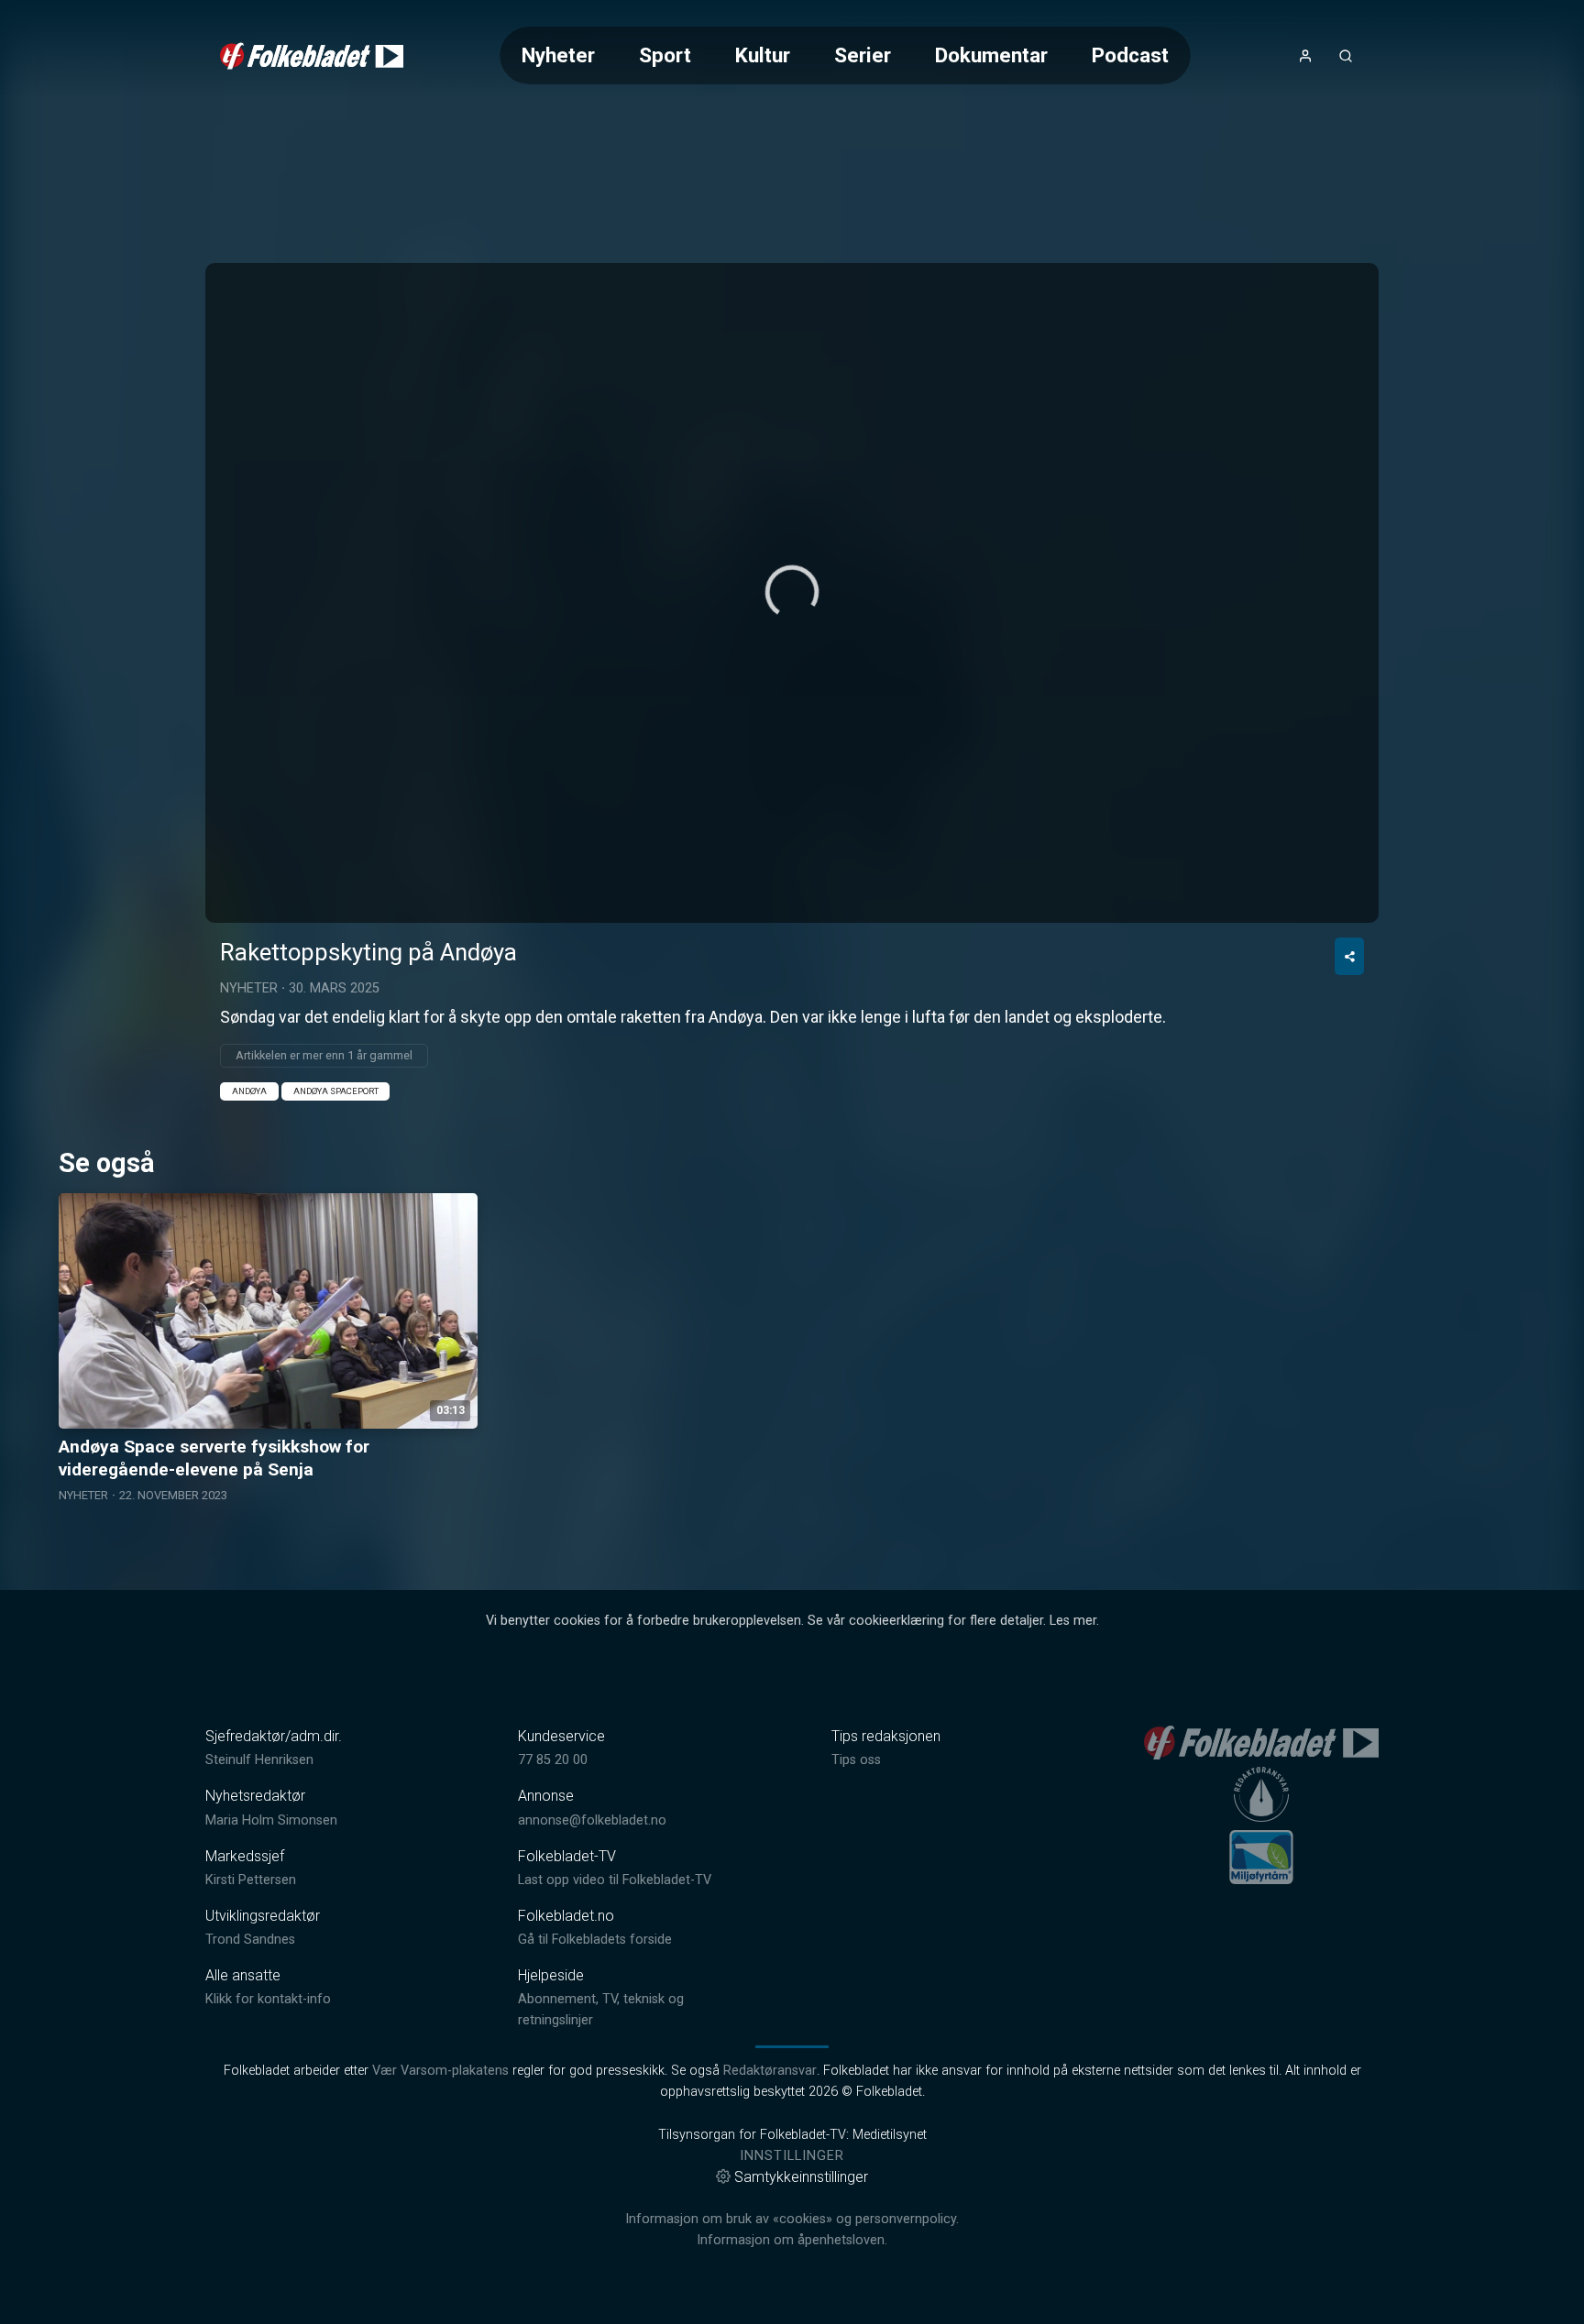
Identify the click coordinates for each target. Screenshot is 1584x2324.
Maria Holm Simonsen (271, 1820)
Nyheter (558, 55)
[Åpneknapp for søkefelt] (1346, 56)
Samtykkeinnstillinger (801, 2177)
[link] (312, 56)
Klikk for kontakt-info (268, 1999)
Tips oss (856, 1760)
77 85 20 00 (553, 1760)
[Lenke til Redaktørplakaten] (1261, 1794)
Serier (863, 55)
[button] (792, 592)
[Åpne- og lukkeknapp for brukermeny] (1305, 56)
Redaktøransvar (770, 2071)
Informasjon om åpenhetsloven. (792, 2240)
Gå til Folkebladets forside (595, 1940)
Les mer (1073, 1621)
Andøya (249, 1091)
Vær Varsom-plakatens (440, 2071)
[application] (792, 593)
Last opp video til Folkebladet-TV (615, 1880)
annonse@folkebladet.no (592, 1820)
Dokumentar (991, 55)
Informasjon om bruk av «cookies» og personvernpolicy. (792, 2219)
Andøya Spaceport (336, 1091)
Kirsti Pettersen (251, 1880)
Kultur (763, 55)
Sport (665, 55)
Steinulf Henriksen (259, 1760)
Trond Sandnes (250, 1940)
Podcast (1130, 55)
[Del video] (1349, 956)
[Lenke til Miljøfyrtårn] (1261, 1857)
